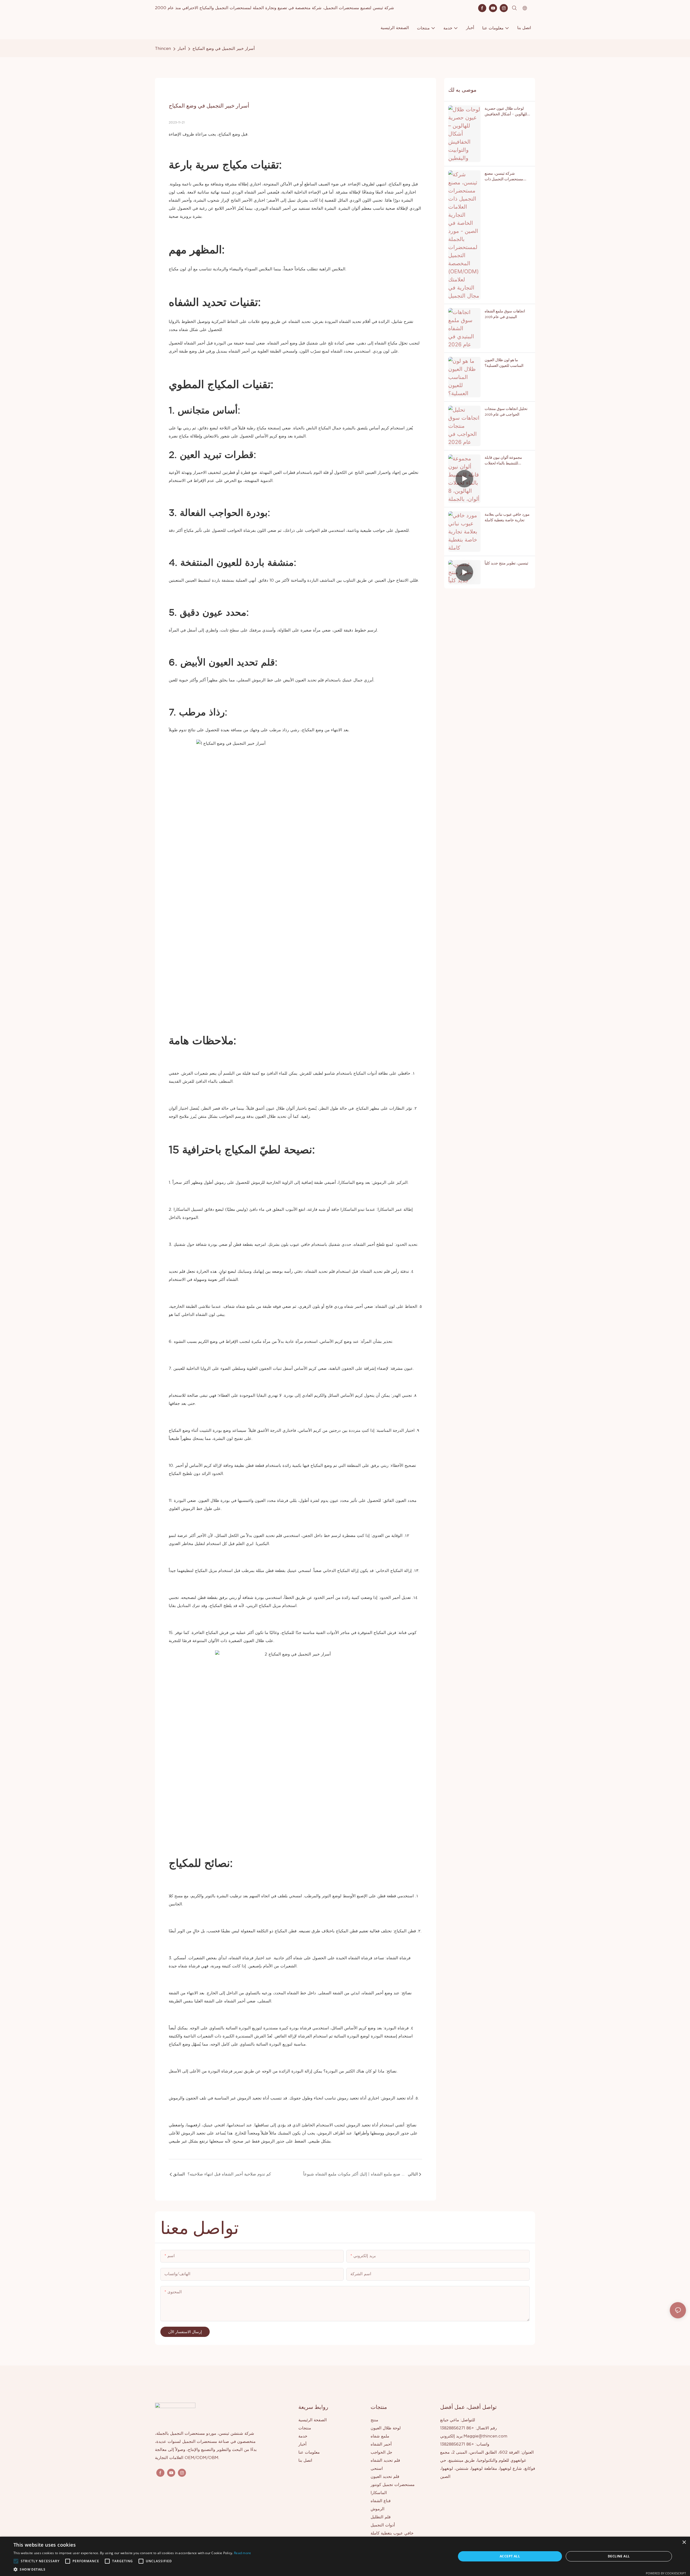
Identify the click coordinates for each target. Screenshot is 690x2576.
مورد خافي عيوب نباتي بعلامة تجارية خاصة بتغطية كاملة (507, 517)
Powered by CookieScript (666, 2573)
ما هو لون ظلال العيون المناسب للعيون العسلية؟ (504, 363)
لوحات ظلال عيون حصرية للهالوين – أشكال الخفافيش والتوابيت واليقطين (506, 111)
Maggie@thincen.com (485, 2436)
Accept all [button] (510, 2556)
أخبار (182, 49)
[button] (16, 2561)
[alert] (345, 2556)
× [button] (684, 2542)
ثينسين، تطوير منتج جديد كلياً (506, 563)
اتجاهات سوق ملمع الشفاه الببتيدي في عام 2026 (505, 314)
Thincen (163, 49)
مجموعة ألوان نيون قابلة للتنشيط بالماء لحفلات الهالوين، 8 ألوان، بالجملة (504, 460)
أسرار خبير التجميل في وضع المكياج (224, 49)
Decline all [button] (619, 2556)
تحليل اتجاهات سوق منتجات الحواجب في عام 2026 (506, 411)
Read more (243, 2553)
